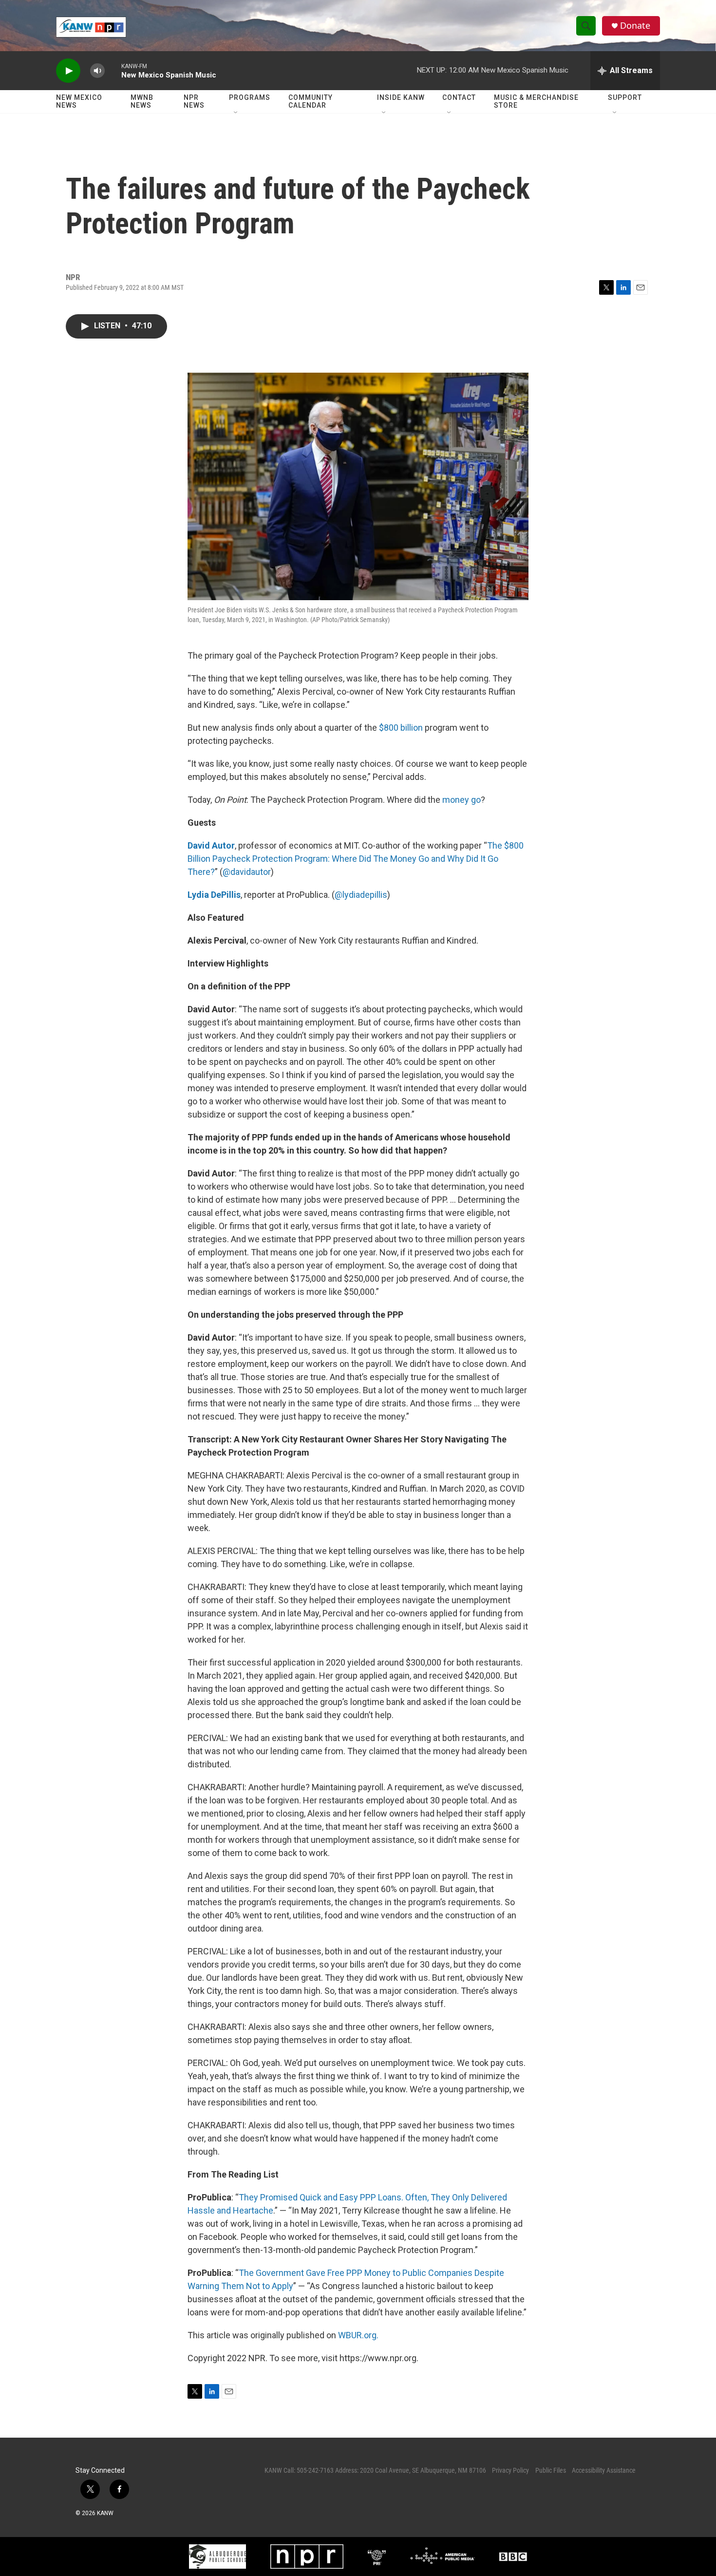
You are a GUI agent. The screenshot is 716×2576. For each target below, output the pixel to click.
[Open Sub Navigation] (236, 113)
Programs (250, 97)
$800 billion (401, 728)
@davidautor (247, 872)
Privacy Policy (510, 2470)
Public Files (551, 2470)
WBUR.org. (358, 2335)
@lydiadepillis (361, 895)
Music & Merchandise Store (536, 101)
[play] (68, 71)
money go (462, 800)
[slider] (113, 70)
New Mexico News (79, 101)
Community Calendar (311, 101)
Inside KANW (401, 97)
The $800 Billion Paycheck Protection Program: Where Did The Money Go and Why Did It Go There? (356, 859)
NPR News (194, 101)
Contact (459, 97)
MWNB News (142, 101)
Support (625, 97)
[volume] (97, 71)
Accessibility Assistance (604, 2470)
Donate (635, 26)
